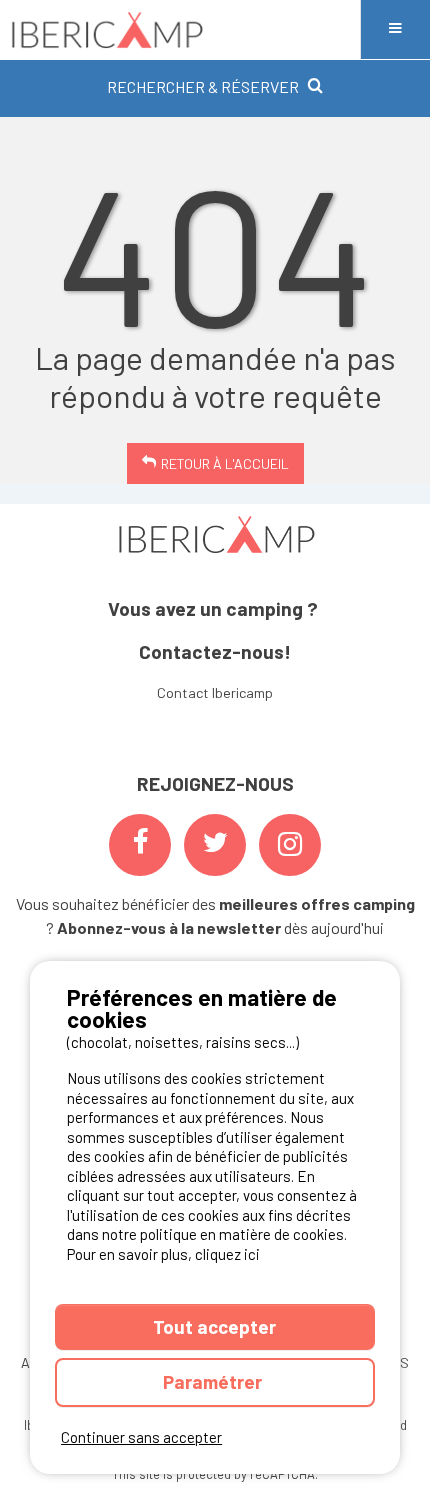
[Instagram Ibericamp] (290, 845)
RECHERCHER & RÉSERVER (203, 86)
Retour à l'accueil (225, 463)
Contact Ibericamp (215, 692)
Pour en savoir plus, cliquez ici (163, 1254)
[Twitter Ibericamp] (215, 845)
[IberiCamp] (180, 29)
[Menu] (395, 29)
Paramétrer (214, 1381)
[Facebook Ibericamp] (140, 845)
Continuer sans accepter (141, 1437)
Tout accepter (214, 1326)
